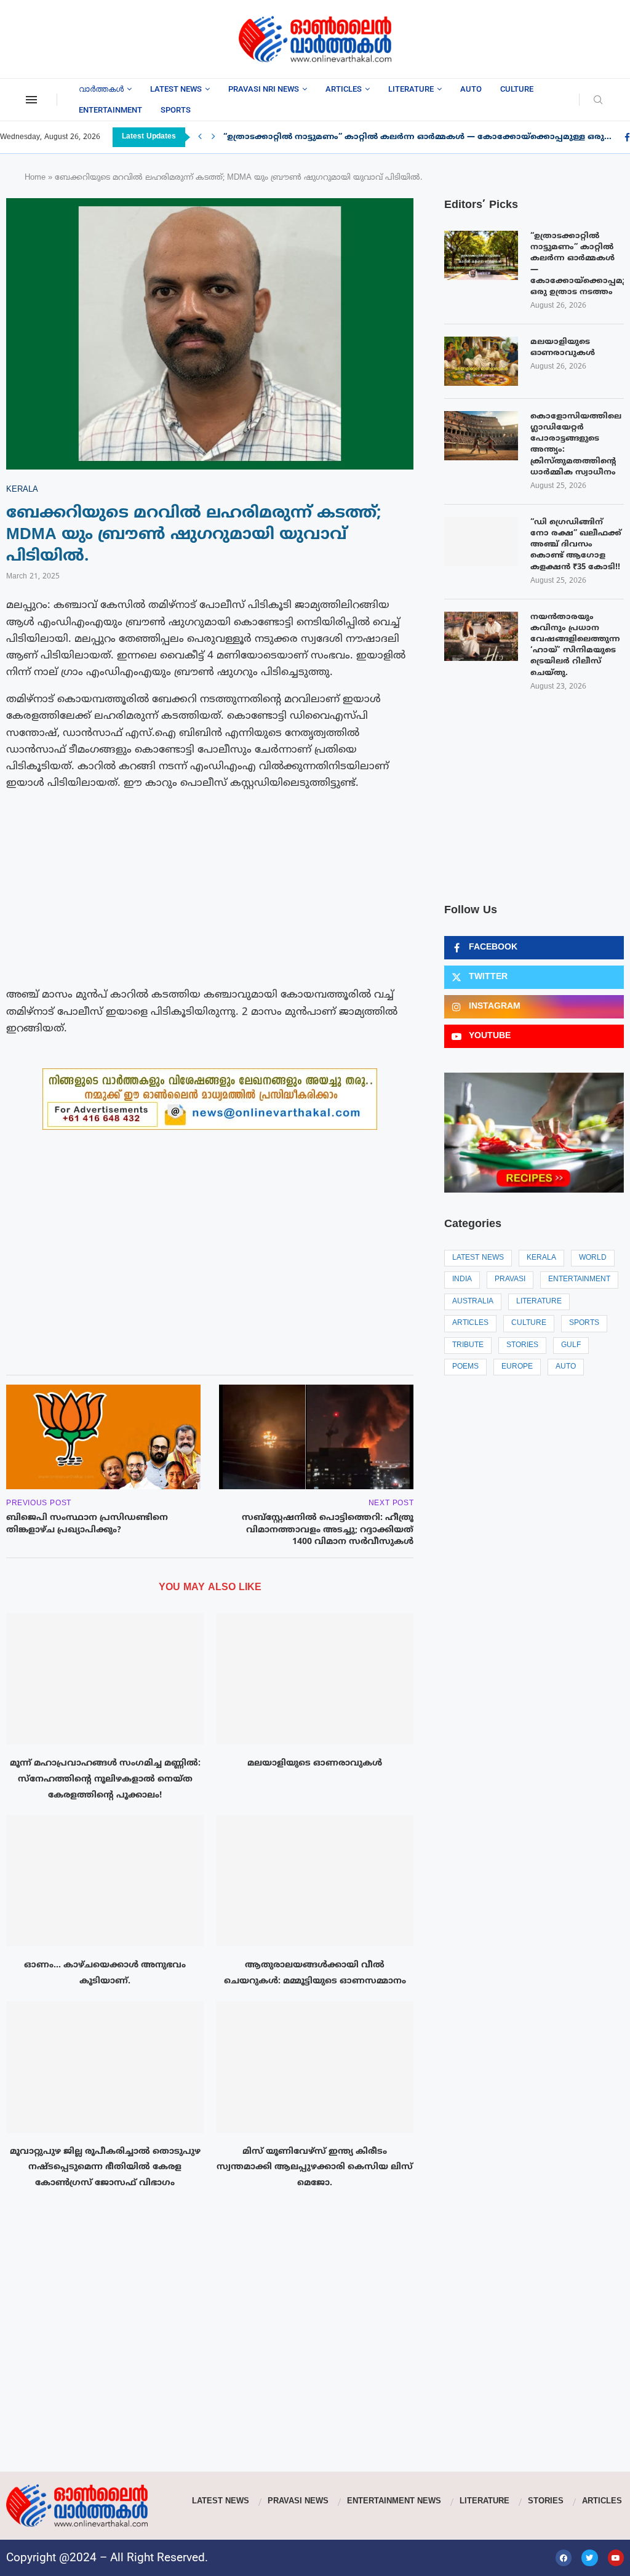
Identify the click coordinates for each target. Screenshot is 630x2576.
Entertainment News (394, 2502)
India (462, 1280)
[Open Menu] (31, 100)
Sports (176, 110)
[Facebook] (564, 2558)
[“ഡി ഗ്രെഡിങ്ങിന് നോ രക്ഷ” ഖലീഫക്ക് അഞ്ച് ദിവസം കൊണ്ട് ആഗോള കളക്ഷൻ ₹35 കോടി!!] (481, 542)
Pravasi (510, 1280)
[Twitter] (589, 2558)
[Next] (213, 137)
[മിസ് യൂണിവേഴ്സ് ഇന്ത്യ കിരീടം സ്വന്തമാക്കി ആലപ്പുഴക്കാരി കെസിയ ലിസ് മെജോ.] (315, 2067)
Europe (517, 1367)
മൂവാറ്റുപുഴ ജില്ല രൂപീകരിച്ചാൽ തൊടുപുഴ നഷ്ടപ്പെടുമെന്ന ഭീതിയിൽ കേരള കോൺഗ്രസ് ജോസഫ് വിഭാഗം (105, 2167)
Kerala (541, 1258)
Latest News (176, 89)
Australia (473, 1302)
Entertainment (110, 110)
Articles (344, 89)
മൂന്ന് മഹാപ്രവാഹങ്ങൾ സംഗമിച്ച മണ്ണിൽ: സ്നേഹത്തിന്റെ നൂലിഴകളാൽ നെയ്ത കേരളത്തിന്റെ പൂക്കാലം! (105, 1779)
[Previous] (200, 137)
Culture (517, 89)
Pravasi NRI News (264, 89)
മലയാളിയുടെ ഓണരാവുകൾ (315, 1763)
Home (35, 178)
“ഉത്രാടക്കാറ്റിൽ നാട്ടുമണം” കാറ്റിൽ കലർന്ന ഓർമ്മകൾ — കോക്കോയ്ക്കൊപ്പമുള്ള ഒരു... (417, 137)
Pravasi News (298, 2502)
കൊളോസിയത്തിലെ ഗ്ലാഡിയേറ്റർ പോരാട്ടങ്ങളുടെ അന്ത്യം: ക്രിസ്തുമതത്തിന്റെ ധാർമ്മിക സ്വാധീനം (576, 445)
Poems (465, 1367)
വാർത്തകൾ (101, 89)
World (593, 1258)
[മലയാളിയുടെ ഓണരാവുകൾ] (315, 1679)
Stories (522, 1346)
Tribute (468, 1346)
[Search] (598, 101)
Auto (471, 89)
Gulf (571, 1346)
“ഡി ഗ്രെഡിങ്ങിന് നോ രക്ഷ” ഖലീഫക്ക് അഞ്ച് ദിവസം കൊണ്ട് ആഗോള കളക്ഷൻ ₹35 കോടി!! (576, 545)
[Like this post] (71, 1348)
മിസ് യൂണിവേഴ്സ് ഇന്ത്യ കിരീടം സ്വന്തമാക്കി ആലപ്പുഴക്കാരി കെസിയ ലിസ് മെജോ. (315, 2167)
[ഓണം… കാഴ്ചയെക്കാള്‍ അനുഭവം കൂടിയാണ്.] (105, 1881)
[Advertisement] (98, 37)
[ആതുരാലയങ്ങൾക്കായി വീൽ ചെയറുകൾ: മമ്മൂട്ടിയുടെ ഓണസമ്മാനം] (315, 1881)
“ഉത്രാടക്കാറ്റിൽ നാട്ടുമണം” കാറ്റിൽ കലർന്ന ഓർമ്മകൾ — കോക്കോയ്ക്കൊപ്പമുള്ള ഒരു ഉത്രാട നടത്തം (577, 264)
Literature (411, 89)
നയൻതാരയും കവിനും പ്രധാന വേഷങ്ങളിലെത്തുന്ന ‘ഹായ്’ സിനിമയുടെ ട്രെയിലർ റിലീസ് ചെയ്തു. (575, 645)
